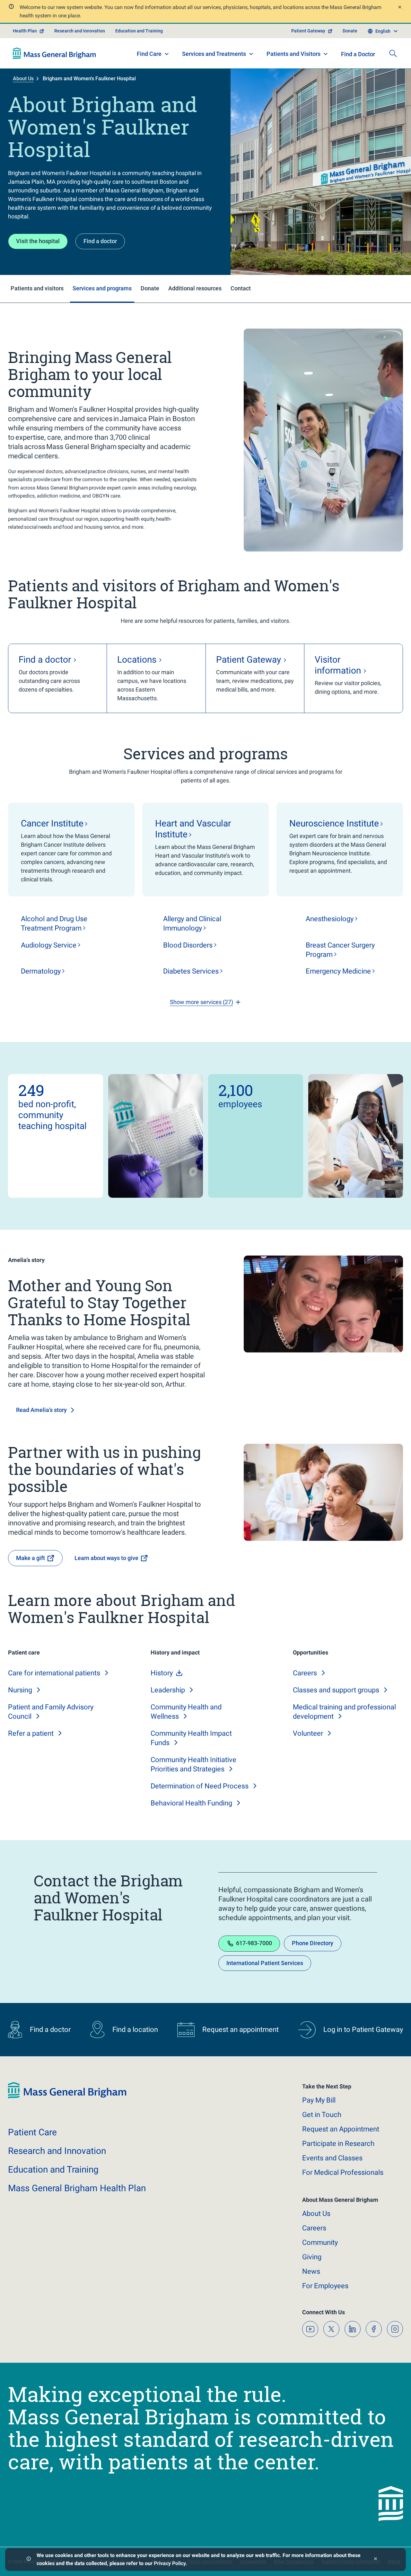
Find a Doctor (358, 54)
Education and (53, 2170)
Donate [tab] (150, 288)
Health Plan (25, 31)
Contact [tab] (241, 288)
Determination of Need (200, 1786)
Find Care (149, 54)
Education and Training (139, 31)
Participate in (338, 2144)
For (325, 2286)
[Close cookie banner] (376, 2559)
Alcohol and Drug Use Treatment (54, 923)
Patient (32, 2132)
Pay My (319, 2100)
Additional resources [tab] (195, 288)
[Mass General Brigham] (54, 53)
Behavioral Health (191, 1803)
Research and (57, 2151)
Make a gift (31, 1558)
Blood (188, 945)
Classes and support (336, 1690)
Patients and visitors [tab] (37, 288)
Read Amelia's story (41, 1410)
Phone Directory (313, 1943)
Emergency (338, 971)
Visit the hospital (38, 241)
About (316, 2214)
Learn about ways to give (106, 1558)
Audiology (49, 945)
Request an (341, 2129)
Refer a (31, 1733)
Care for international (54, 1673)
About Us (23, 79)
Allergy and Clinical (192, 923)
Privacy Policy (170, 2563)
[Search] (393, 53)
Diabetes (191, 971)
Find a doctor (100, 241)
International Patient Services (265, 1963)
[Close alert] (399, 8)
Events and (332, 2158)
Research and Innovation (80, 31)
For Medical (343, 2172)
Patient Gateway (308, 31)
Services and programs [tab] (102, 288)
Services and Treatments (214, 54)
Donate (350, 31)
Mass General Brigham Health (77, 2188)
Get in (322, 2115)
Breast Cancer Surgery (340, 950)
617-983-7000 (254, 1943)
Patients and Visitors (293, 54)
